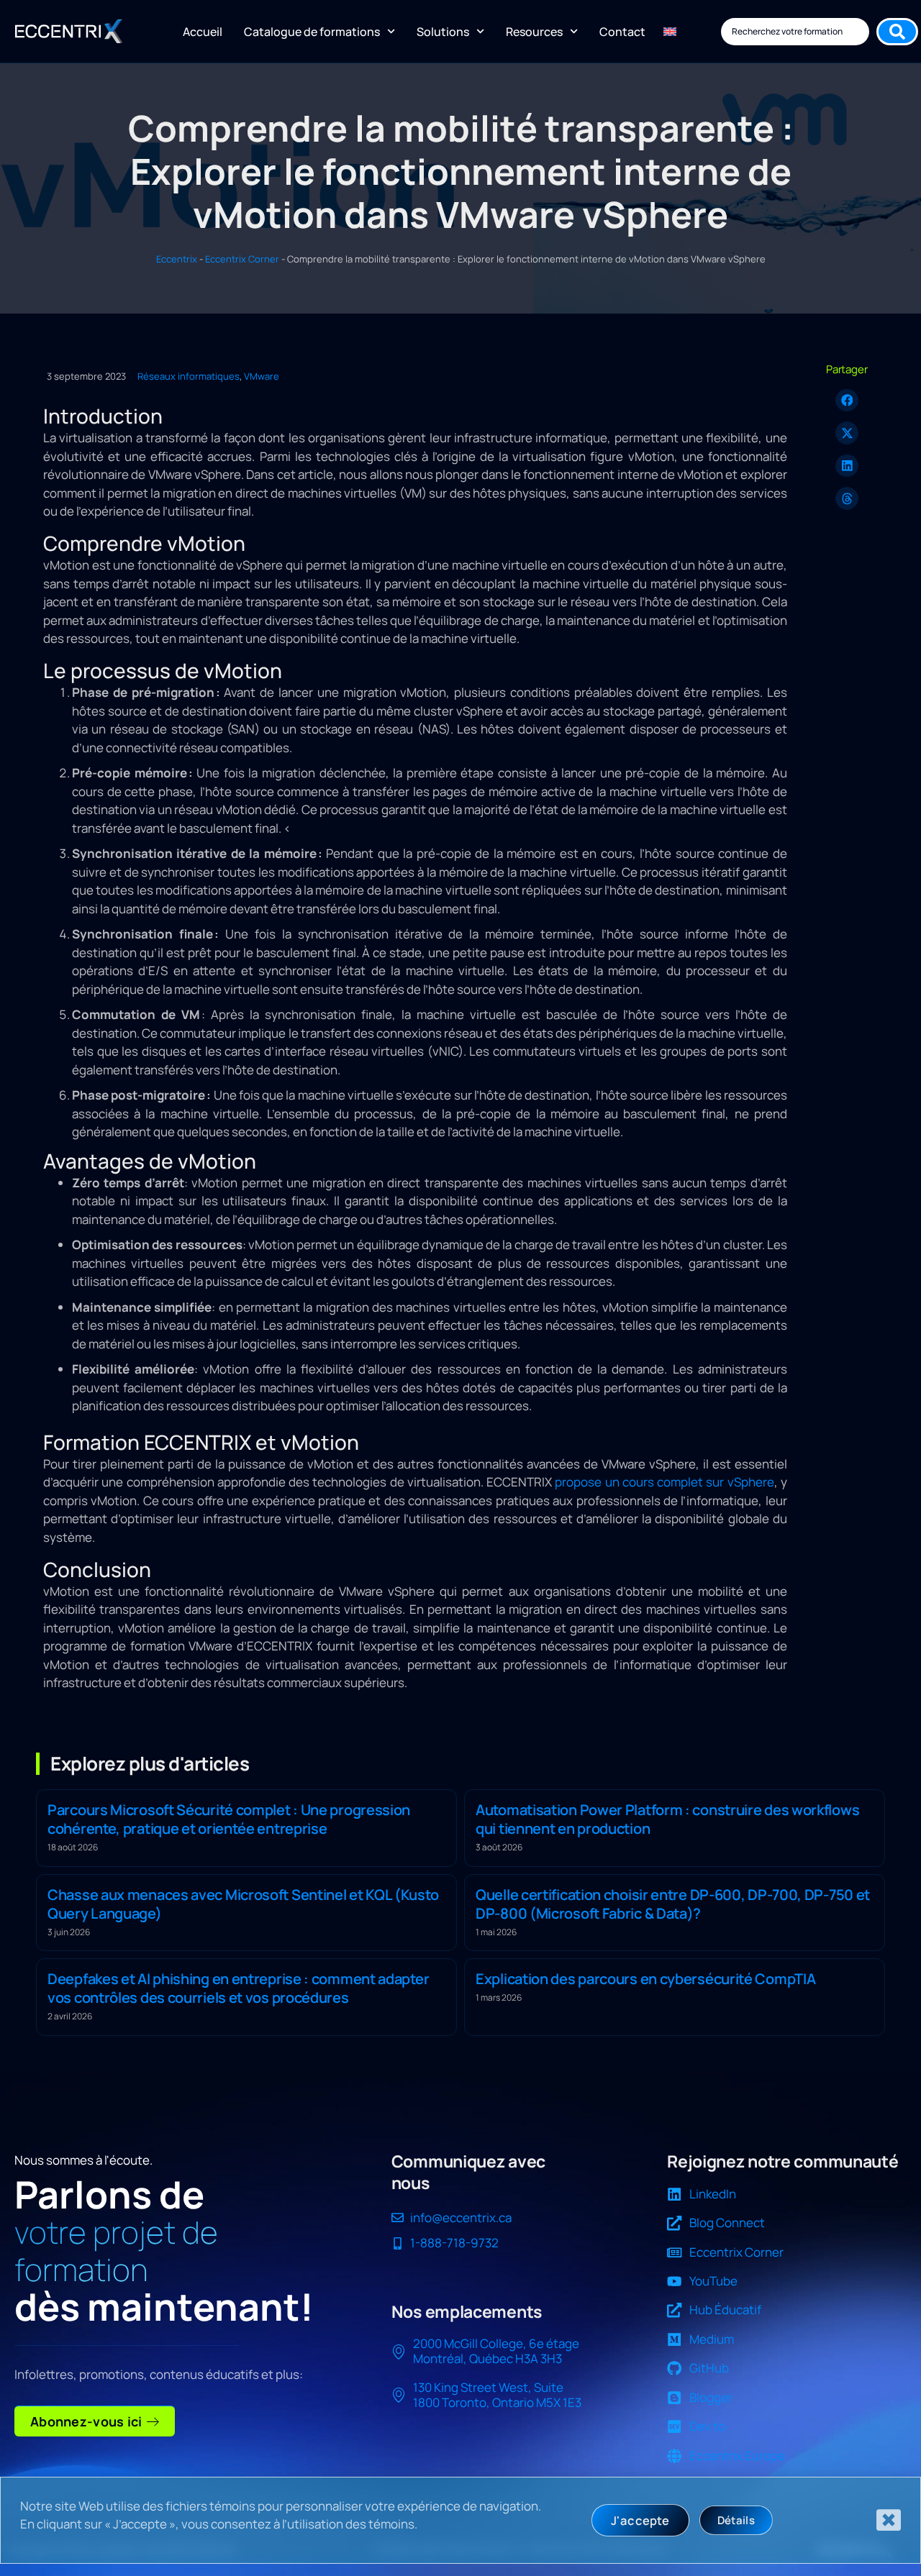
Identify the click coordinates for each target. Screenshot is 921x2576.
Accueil (203, 32)
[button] (847, 401)
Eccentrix (177, 259)
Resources (534, 32)
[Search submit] (897, 32)
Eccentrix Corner (242, 259)
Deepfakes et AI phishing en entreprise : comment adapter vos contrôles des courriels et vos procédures (238, 1988)
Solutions (443, 32)
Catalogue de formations (312, 32)
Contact (622, 32)
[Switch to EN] (670, 32)
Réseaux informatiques (189, 376)
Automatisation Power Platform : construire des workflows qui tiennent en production (667, 1819)
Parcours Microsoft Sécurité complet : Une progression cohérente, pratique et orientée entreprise (229, 1819)
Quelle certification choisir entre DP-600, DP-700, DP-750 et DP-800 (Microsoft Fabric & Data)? (673, 1904)
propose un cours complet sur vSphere (664, 1482)
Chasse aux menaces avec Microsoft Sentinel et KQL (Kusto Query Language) (243, 1904)
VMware (262, 376)
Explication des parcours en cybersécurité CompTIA (645, 1979)
